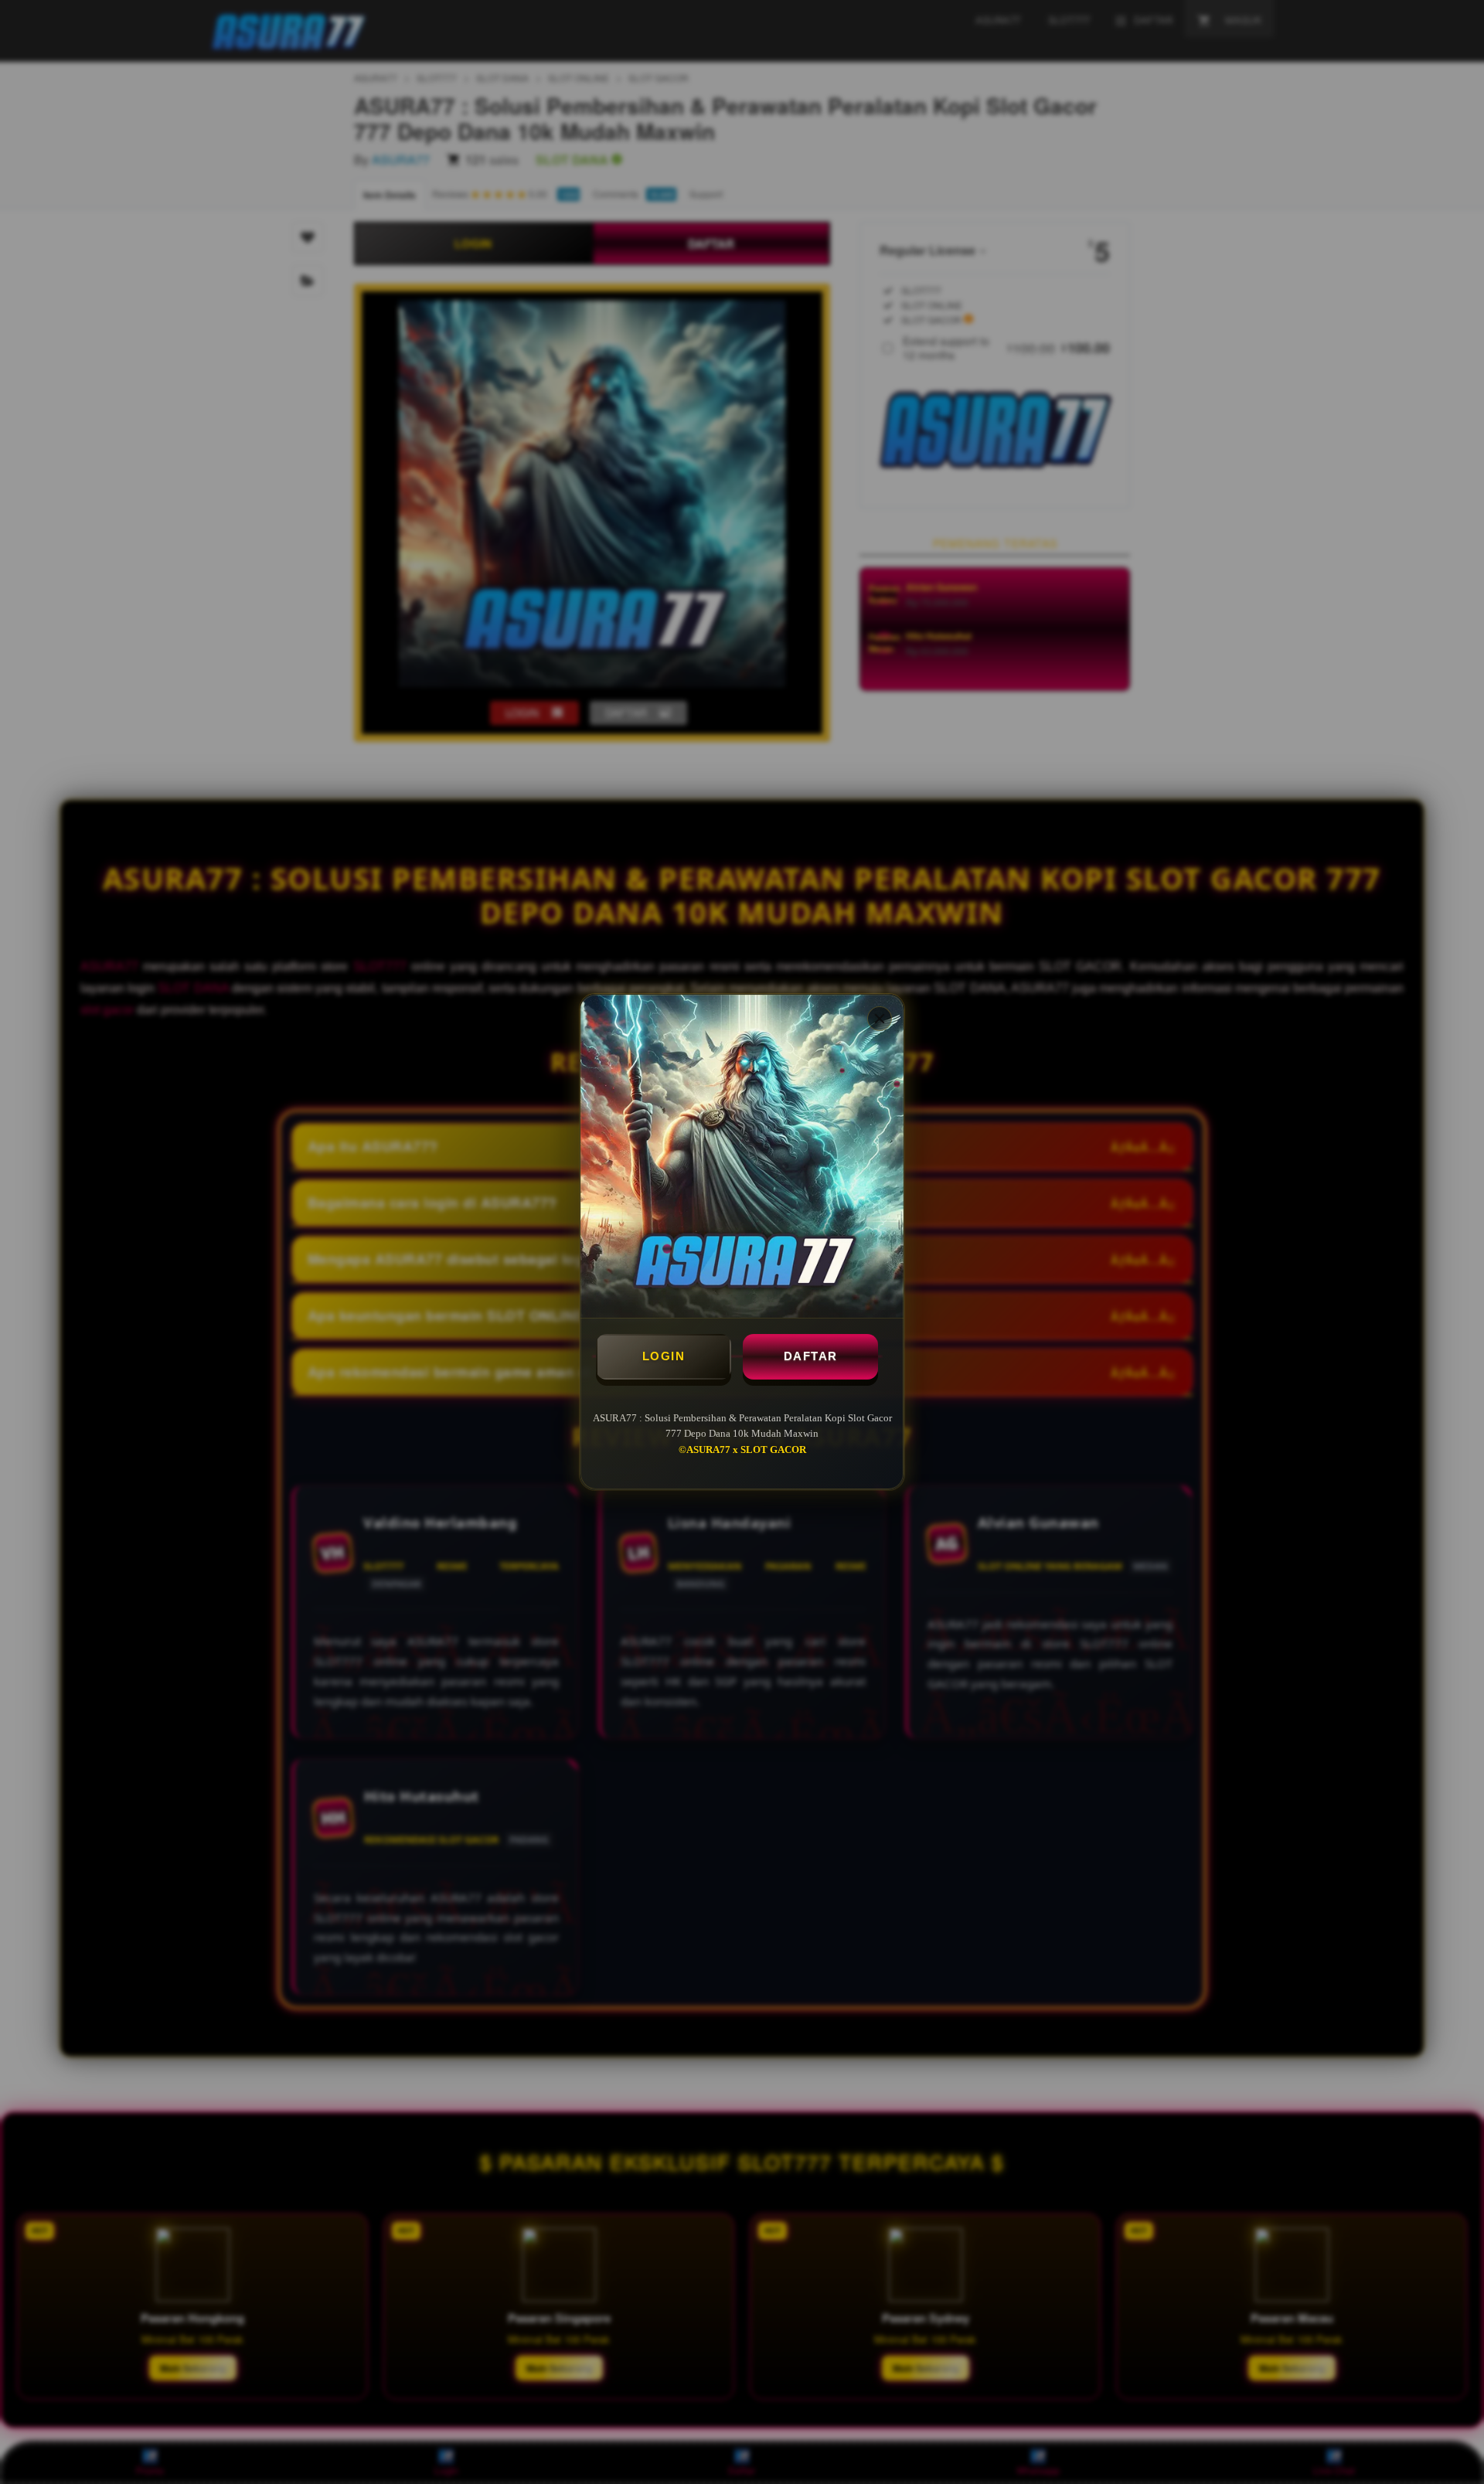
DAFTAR (811, 1356)
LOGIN (664, 1356)
